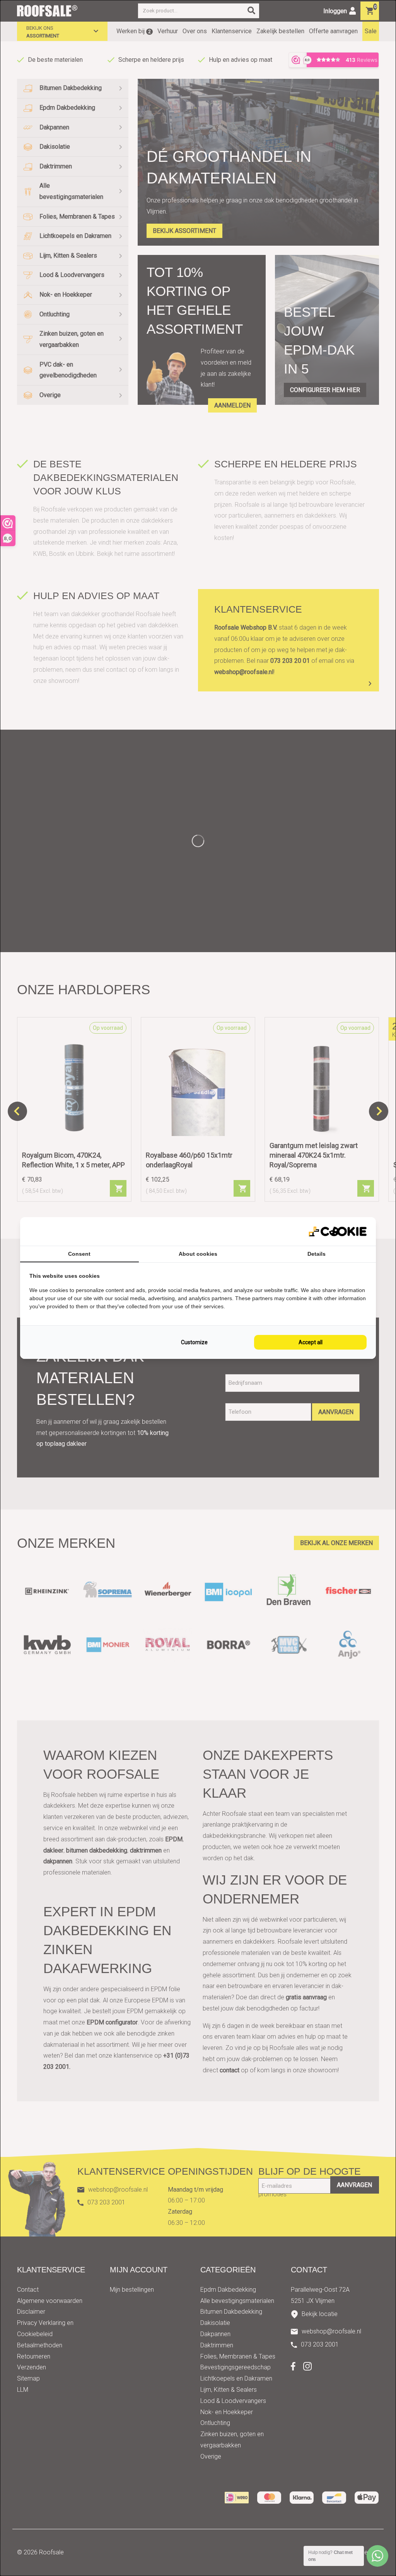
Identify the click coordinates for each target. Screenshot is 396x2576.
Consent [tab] (79, 1254)
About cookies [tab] (198, 1254)
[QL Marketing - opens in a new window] (338, 1232)
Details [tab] (317, 1254)
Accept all (311, 1342)
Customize (194, 1342)
